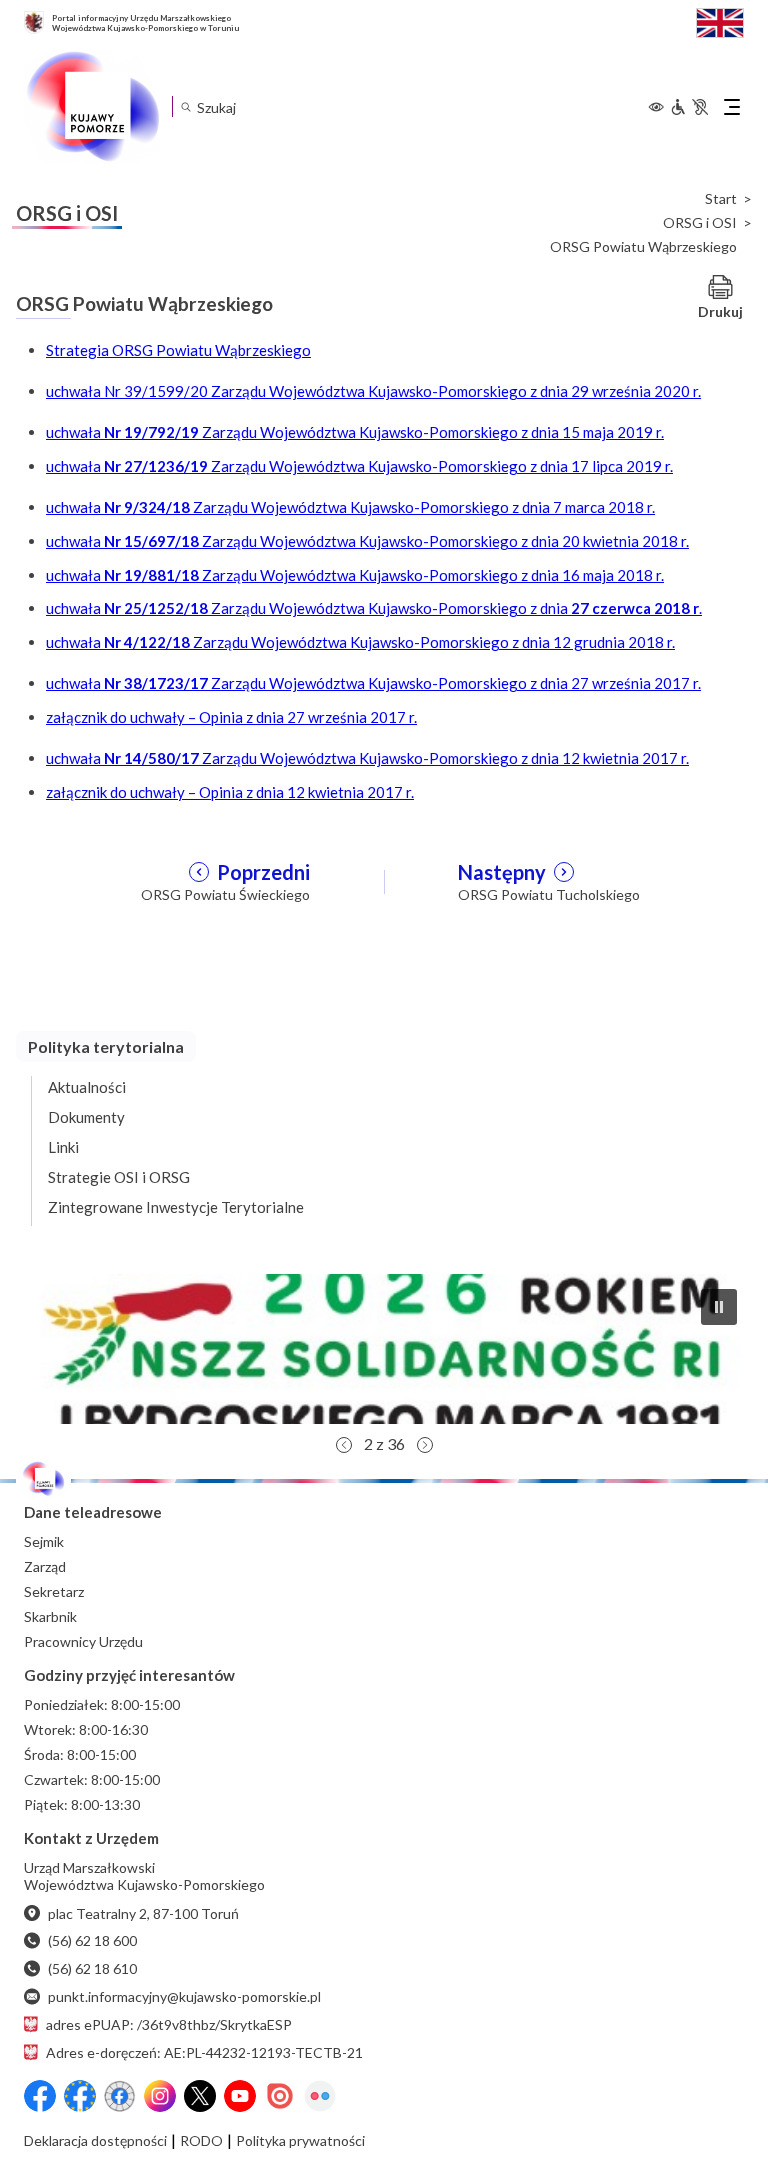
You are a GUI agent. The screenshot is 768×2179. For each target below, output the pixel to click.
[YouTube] (240, 2096)
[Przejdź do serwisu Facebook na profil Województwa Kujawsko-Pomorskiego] (40, 2096)
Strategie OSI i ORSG (119, 1177)
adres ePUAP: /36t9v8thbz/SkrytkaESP (169, 2024)
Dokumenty (86, 1117)
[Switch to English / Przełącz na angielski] (720, 20)
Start (721, 199)
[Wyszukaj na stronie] (185, 106)
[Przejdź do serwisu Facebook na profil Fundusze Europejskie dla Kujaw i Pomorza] (80, 2096)
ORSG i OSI (700, 223)
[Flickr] (320, 2096)
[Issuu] (280, 2096)
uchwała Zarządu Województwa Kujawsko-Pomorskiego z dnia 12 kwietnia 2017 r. (367, 758)
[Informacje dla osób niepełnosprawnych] (689, 107)
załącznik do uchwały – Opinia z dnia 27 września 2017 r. (231, 717)
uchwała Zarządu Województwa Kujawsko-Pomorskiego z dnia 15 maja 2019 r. (355, 432)
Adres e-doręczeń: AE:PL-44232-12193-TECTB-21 (204, 2052)
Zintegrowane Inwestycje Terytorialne (176, 1207)
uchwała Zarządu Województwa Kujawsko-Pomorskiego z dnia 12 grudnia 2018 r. (360, 642)
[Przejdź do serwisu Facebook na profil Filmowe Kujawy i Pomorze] (120, 2096)
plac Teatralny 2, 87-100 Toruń (143, 1913)
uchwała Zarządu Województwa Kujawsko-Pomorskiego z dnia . (374, 608)
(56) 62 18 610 (92, 1968)
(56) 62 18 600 (92, 1940)
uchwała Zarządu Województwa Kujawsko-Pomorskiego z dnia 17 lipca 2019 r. (359, 466)
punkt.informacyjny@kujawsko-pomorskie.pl (184, 1996)
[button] (384, 1349)
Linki (63, 1147)
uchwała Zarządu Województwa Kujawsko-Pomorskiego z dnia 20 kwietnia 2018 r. (367, 541)
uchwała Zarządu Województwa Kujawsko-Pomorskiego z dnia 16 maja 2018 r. (355, 575)
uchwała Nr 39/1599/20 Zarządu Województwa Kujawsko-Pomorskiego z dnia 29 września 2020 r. (373, 391)
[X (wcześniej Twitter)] (200, 2096)
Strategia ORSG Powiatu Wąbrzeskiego (178, 350)
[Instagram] (160, 2096)
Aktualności (87, 1087)
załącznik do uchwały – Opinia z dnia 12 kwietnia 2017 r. (230, 792)
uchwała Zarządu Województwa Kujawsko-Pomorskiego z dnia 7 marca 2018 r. (350, 507)
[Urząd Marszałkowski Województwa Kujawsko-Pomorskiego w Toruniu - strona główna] (92, 107)
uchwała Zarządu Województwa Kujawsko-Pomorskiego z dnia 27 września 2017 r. (373, 683)
